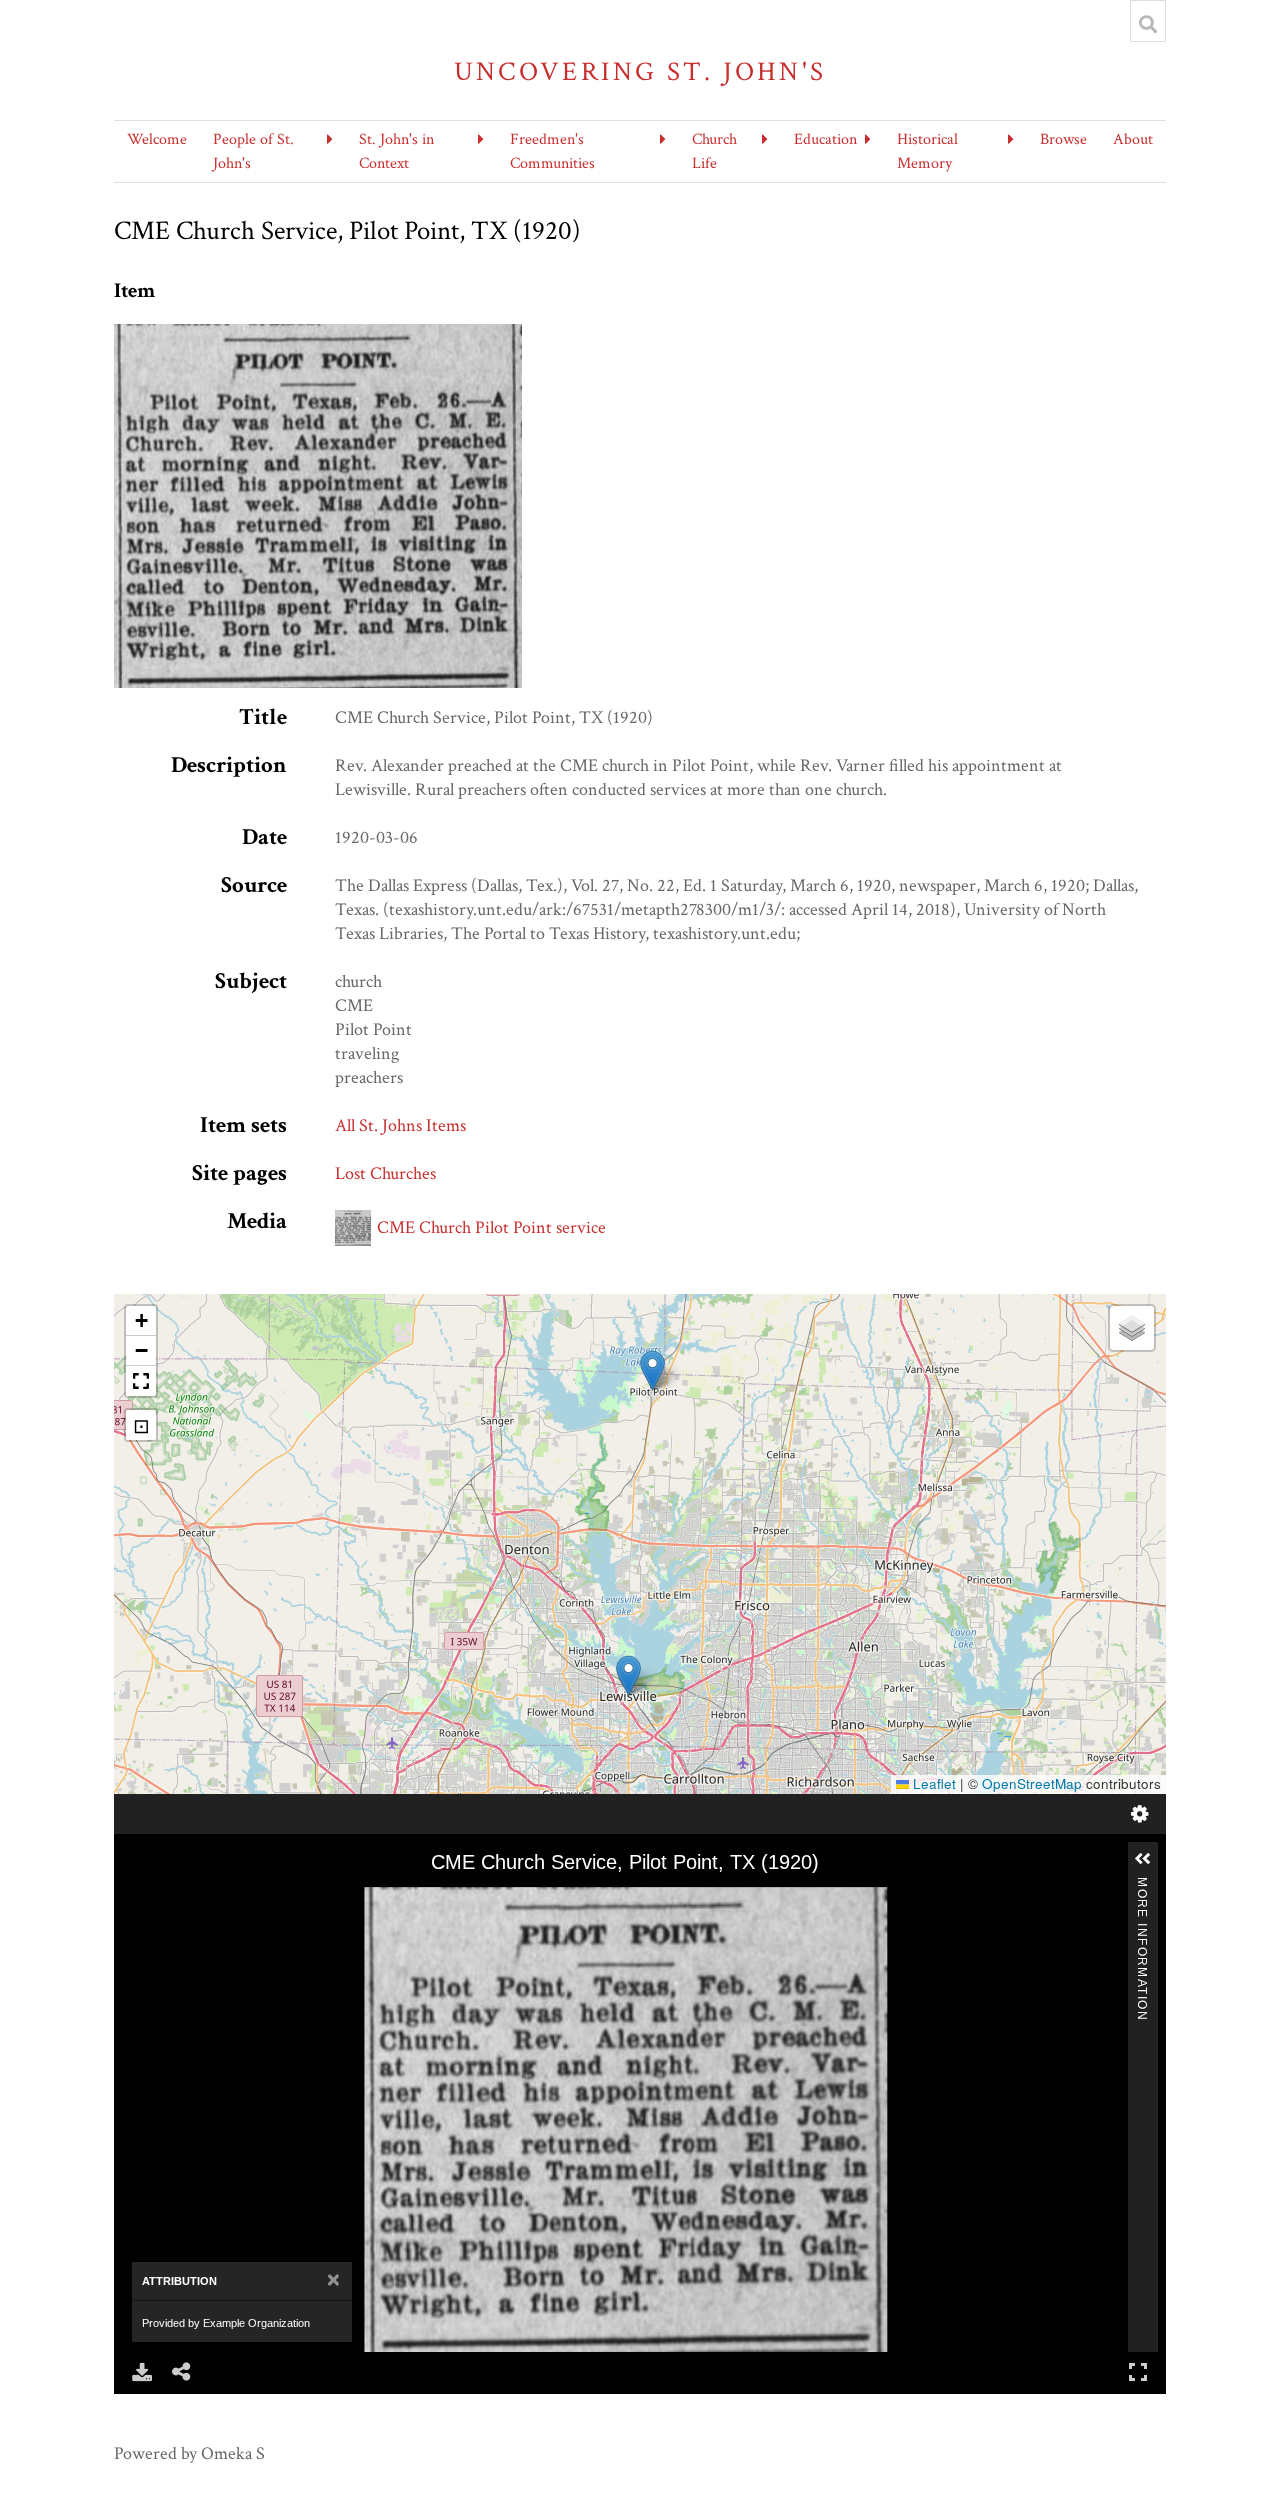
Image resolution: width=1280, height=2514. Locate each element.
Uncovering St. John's (640, 71)
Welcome (157, 139)
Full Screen (1138, 2372)
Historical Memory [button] (927, 151)
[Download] (142, 2372)
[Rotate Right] (200, 1901)
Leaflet (932, 1783)
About (1133, 139)
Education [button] (825, 139)
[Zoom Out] (172, 1901)
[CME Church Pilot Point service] (318, 335)
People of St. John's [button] (253, 151)
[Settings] (1140, 1814)
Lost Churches (385, 1173)
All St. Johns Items (400, 1125)
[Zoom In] (144, 1901)
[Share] (182, 2372)
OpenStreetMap (1032, 1783)
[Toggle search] (1148, 24)
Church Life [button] (714, 151)
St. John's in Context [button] (396, 151)
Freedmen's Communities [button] (552, 151)
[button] (652, 1370)
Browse (1063, 139)
